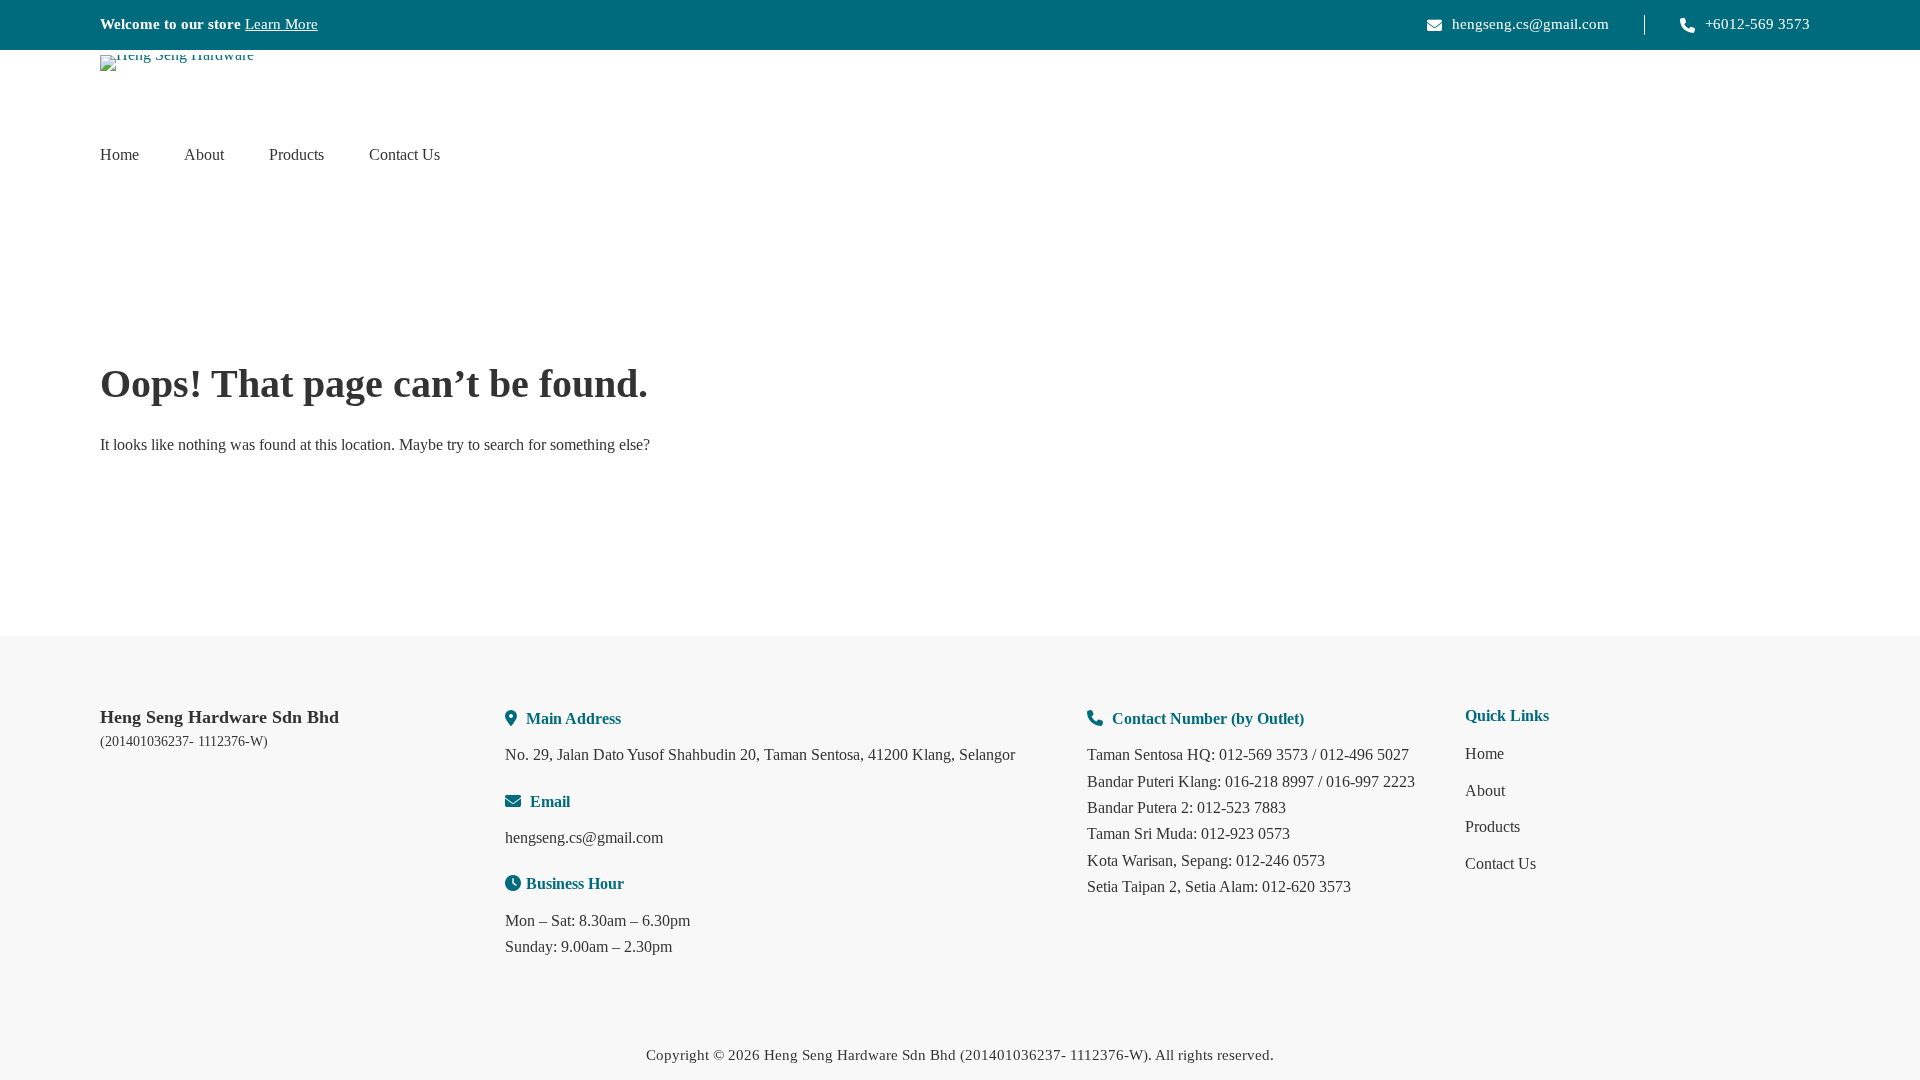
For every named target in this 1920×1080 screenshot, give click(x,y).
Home (119, 154)
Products (296, 154)
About (204, 154)
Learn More (281, 24)
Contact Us (404, 154)
